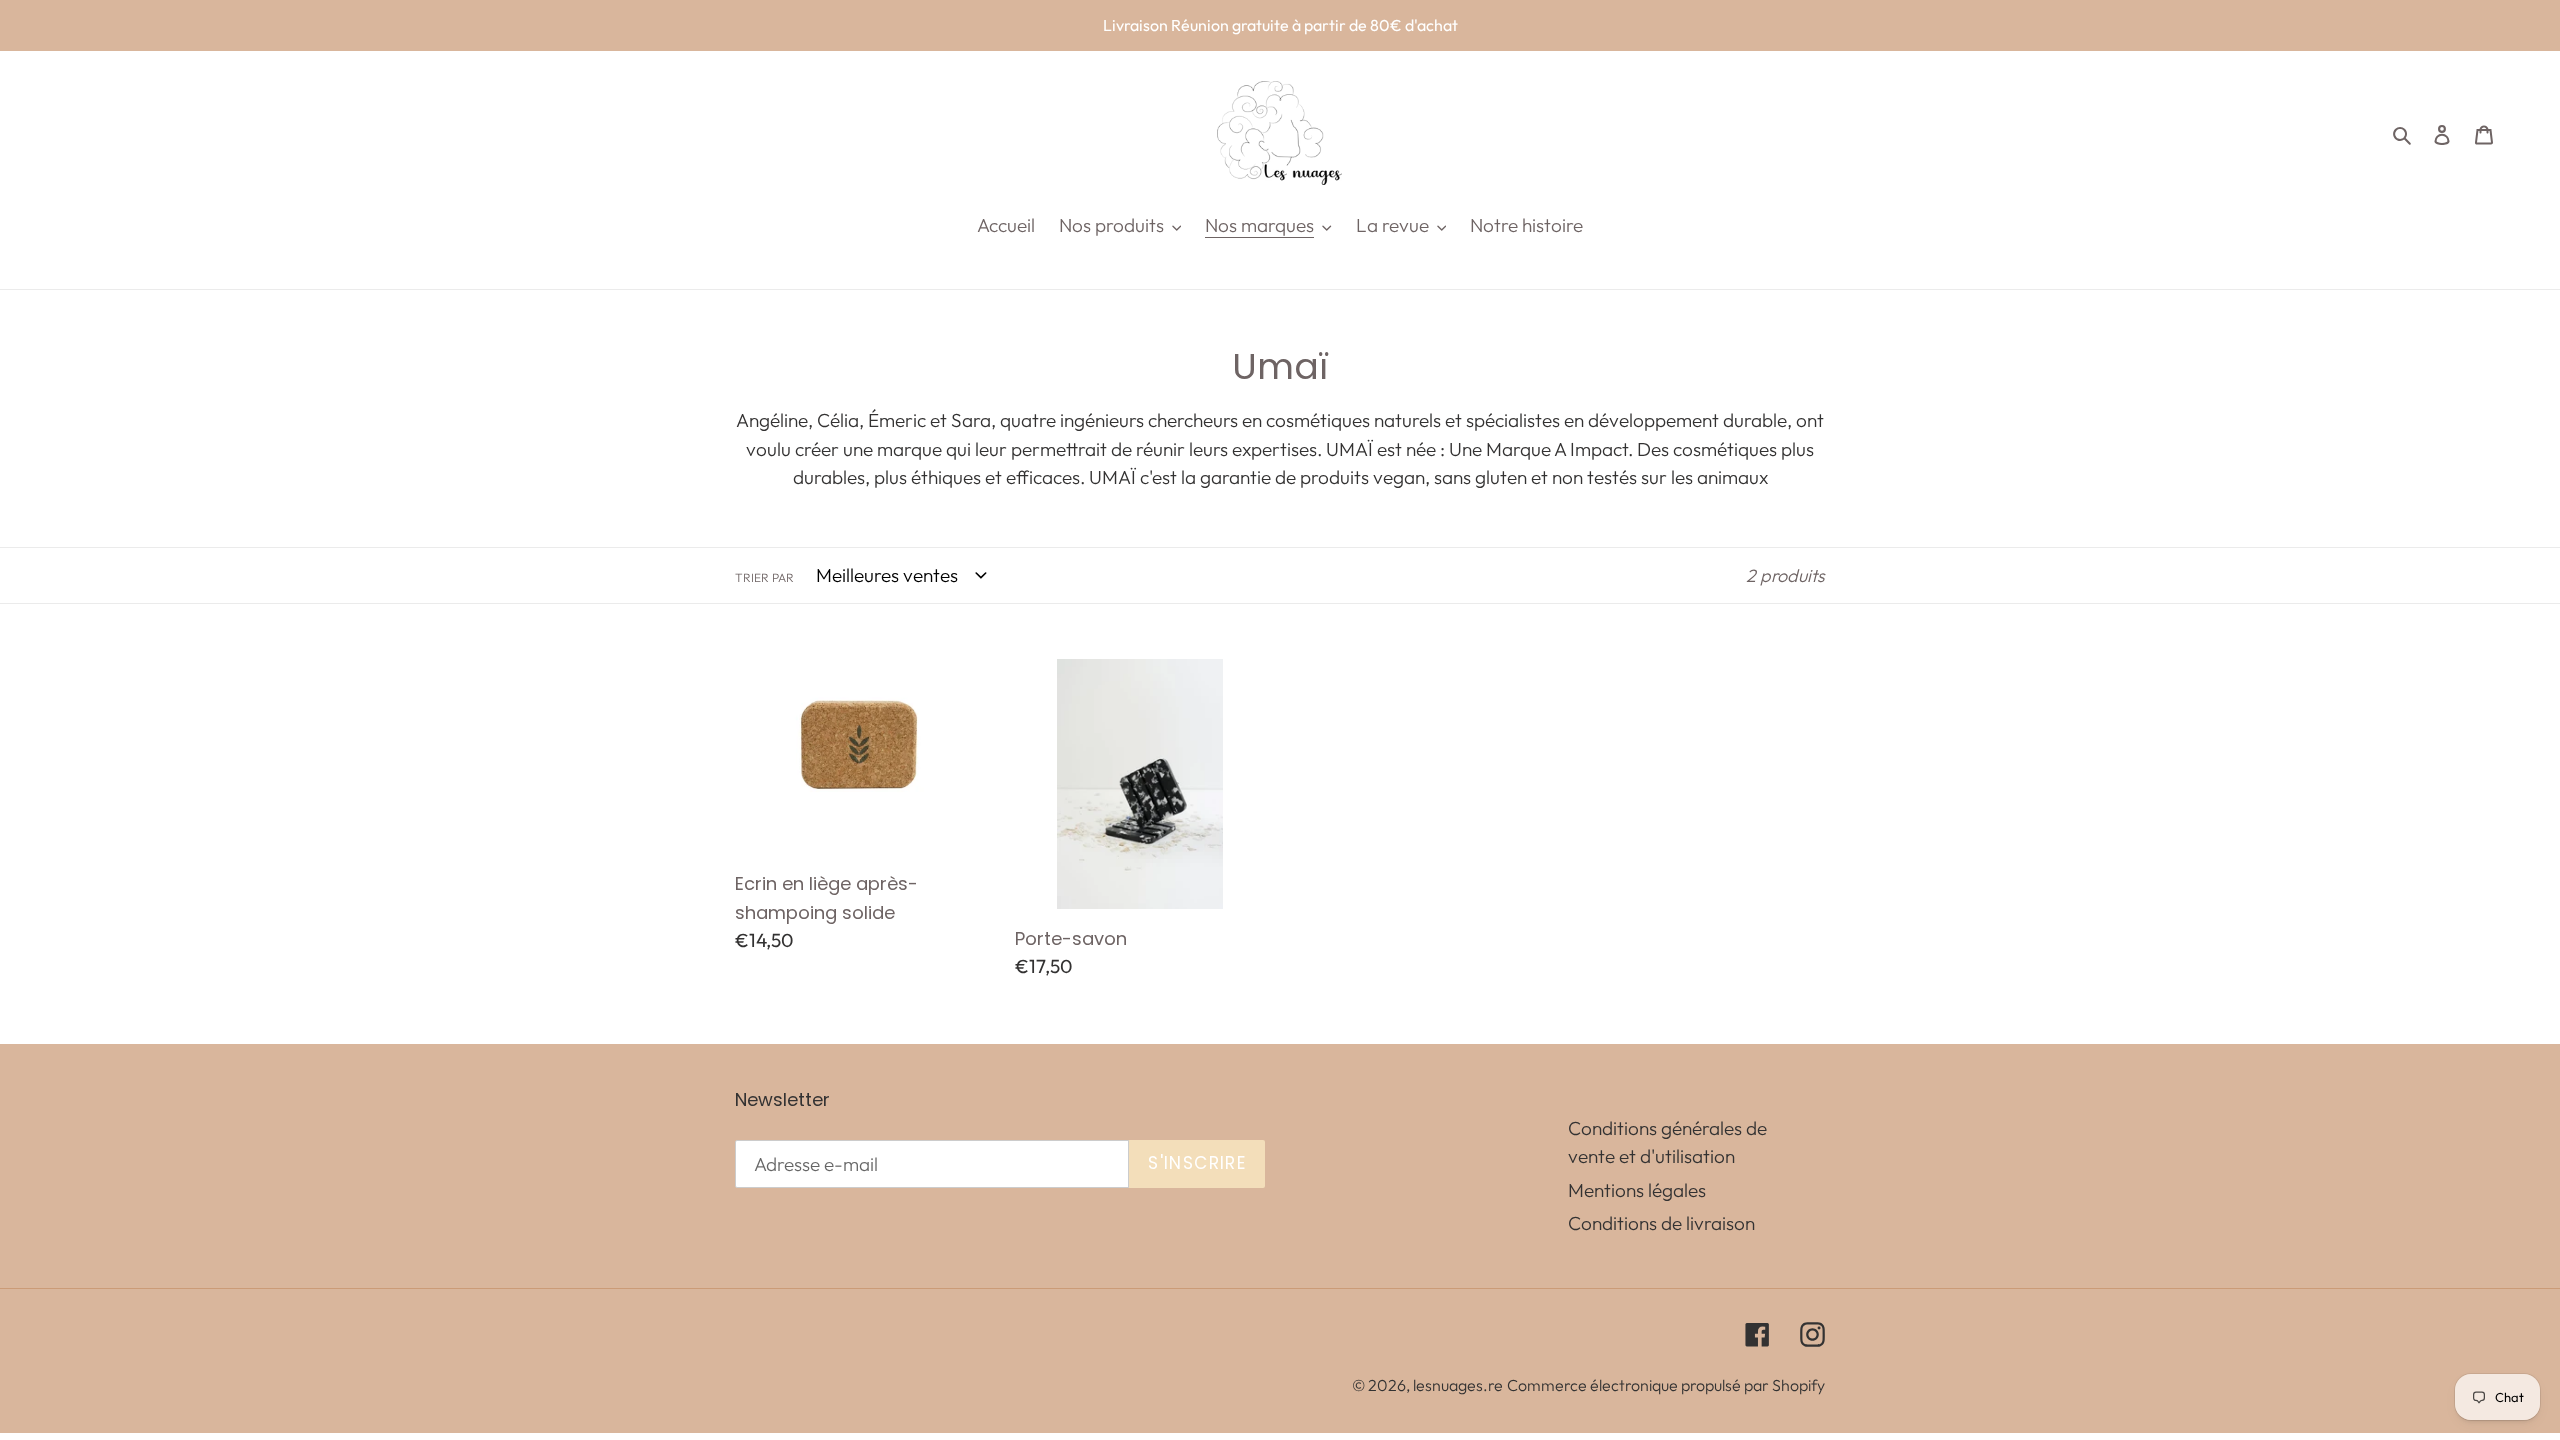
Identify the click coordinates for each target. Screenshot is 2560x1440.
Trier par (764, 577)
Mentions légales (1637, 1190)
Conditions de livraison (1661, 1223)
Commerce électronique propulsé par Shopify (1666, 1385)
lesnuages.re (1458, 1385)
